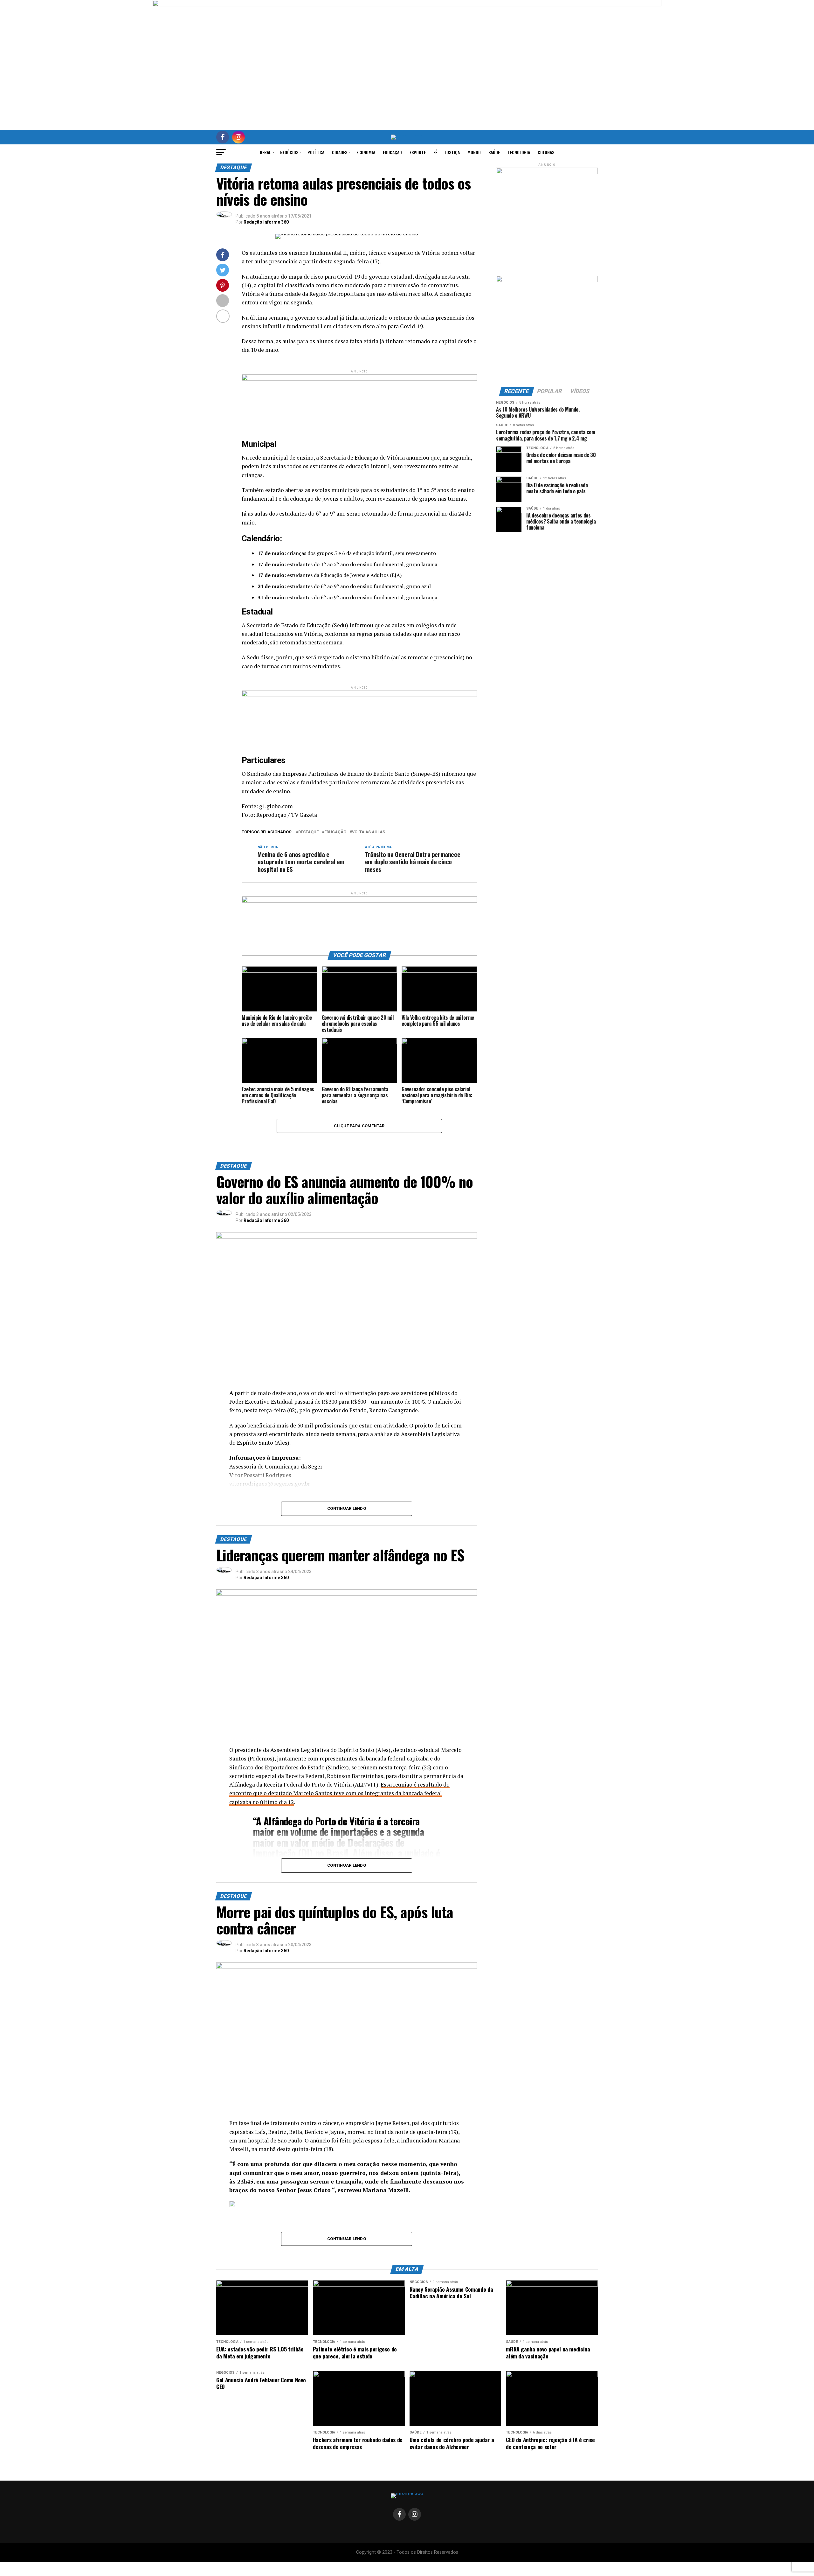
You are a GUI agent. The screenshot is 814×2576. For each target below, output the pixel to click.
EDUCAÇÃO (335, 832)
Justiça (452, 152)
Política (316, 152)
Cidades (340, 152)
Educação (392, 152)
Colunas (546, 152)
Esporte (418, 152)
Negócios (289, 152)
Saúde (494, 152)
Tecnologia (519, 152)
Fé (435, 152)
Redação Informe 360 (266, 222)
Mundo (474, 152)
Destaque (308, 832)
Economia (366, 152)
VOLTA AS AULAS (369, 832)
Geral (265, 152)
